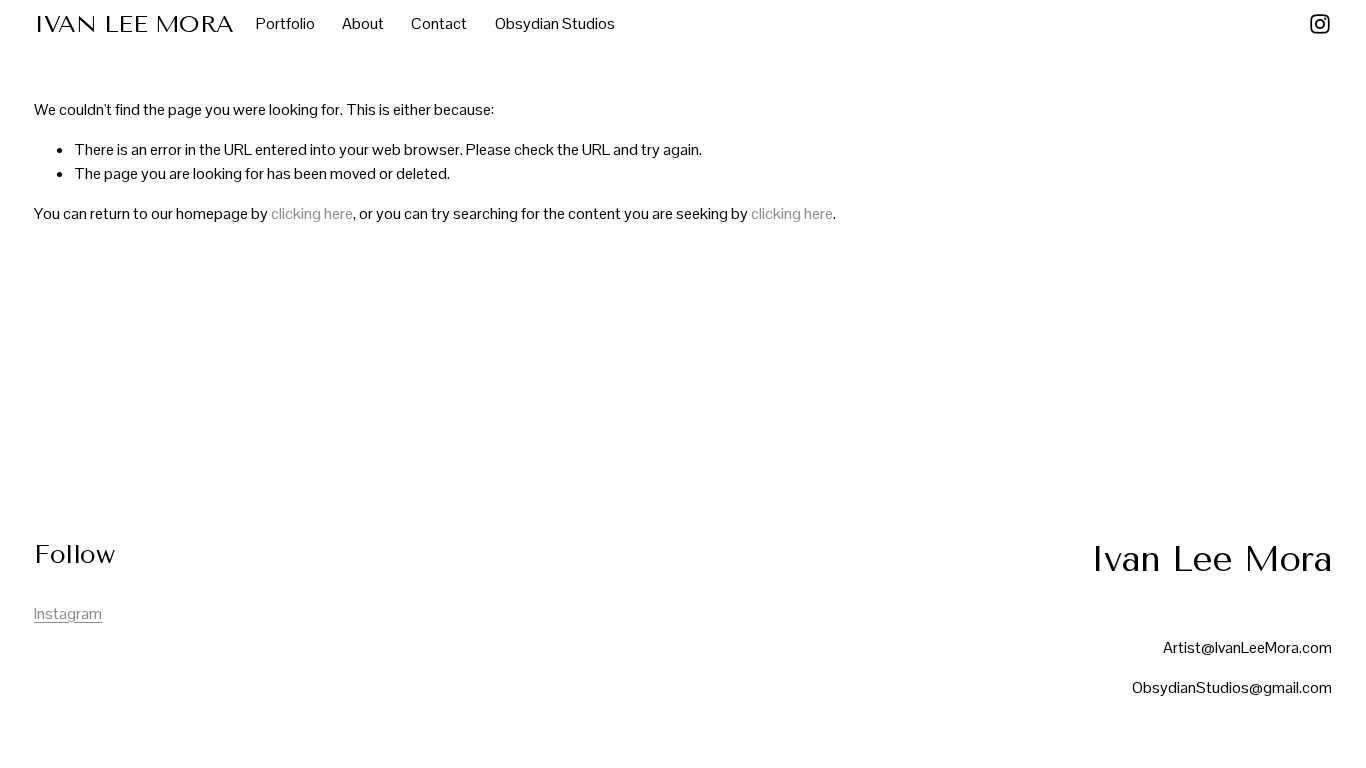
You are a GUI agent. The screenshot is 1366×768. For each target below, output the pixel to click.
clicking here (312, 213)
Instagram (68, 613)
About (363, 23)
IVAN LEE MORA (134, 24)
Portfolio (285, 23)
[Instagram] (1320, 24)
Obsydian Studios (555, 23)
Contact (439, 23)
